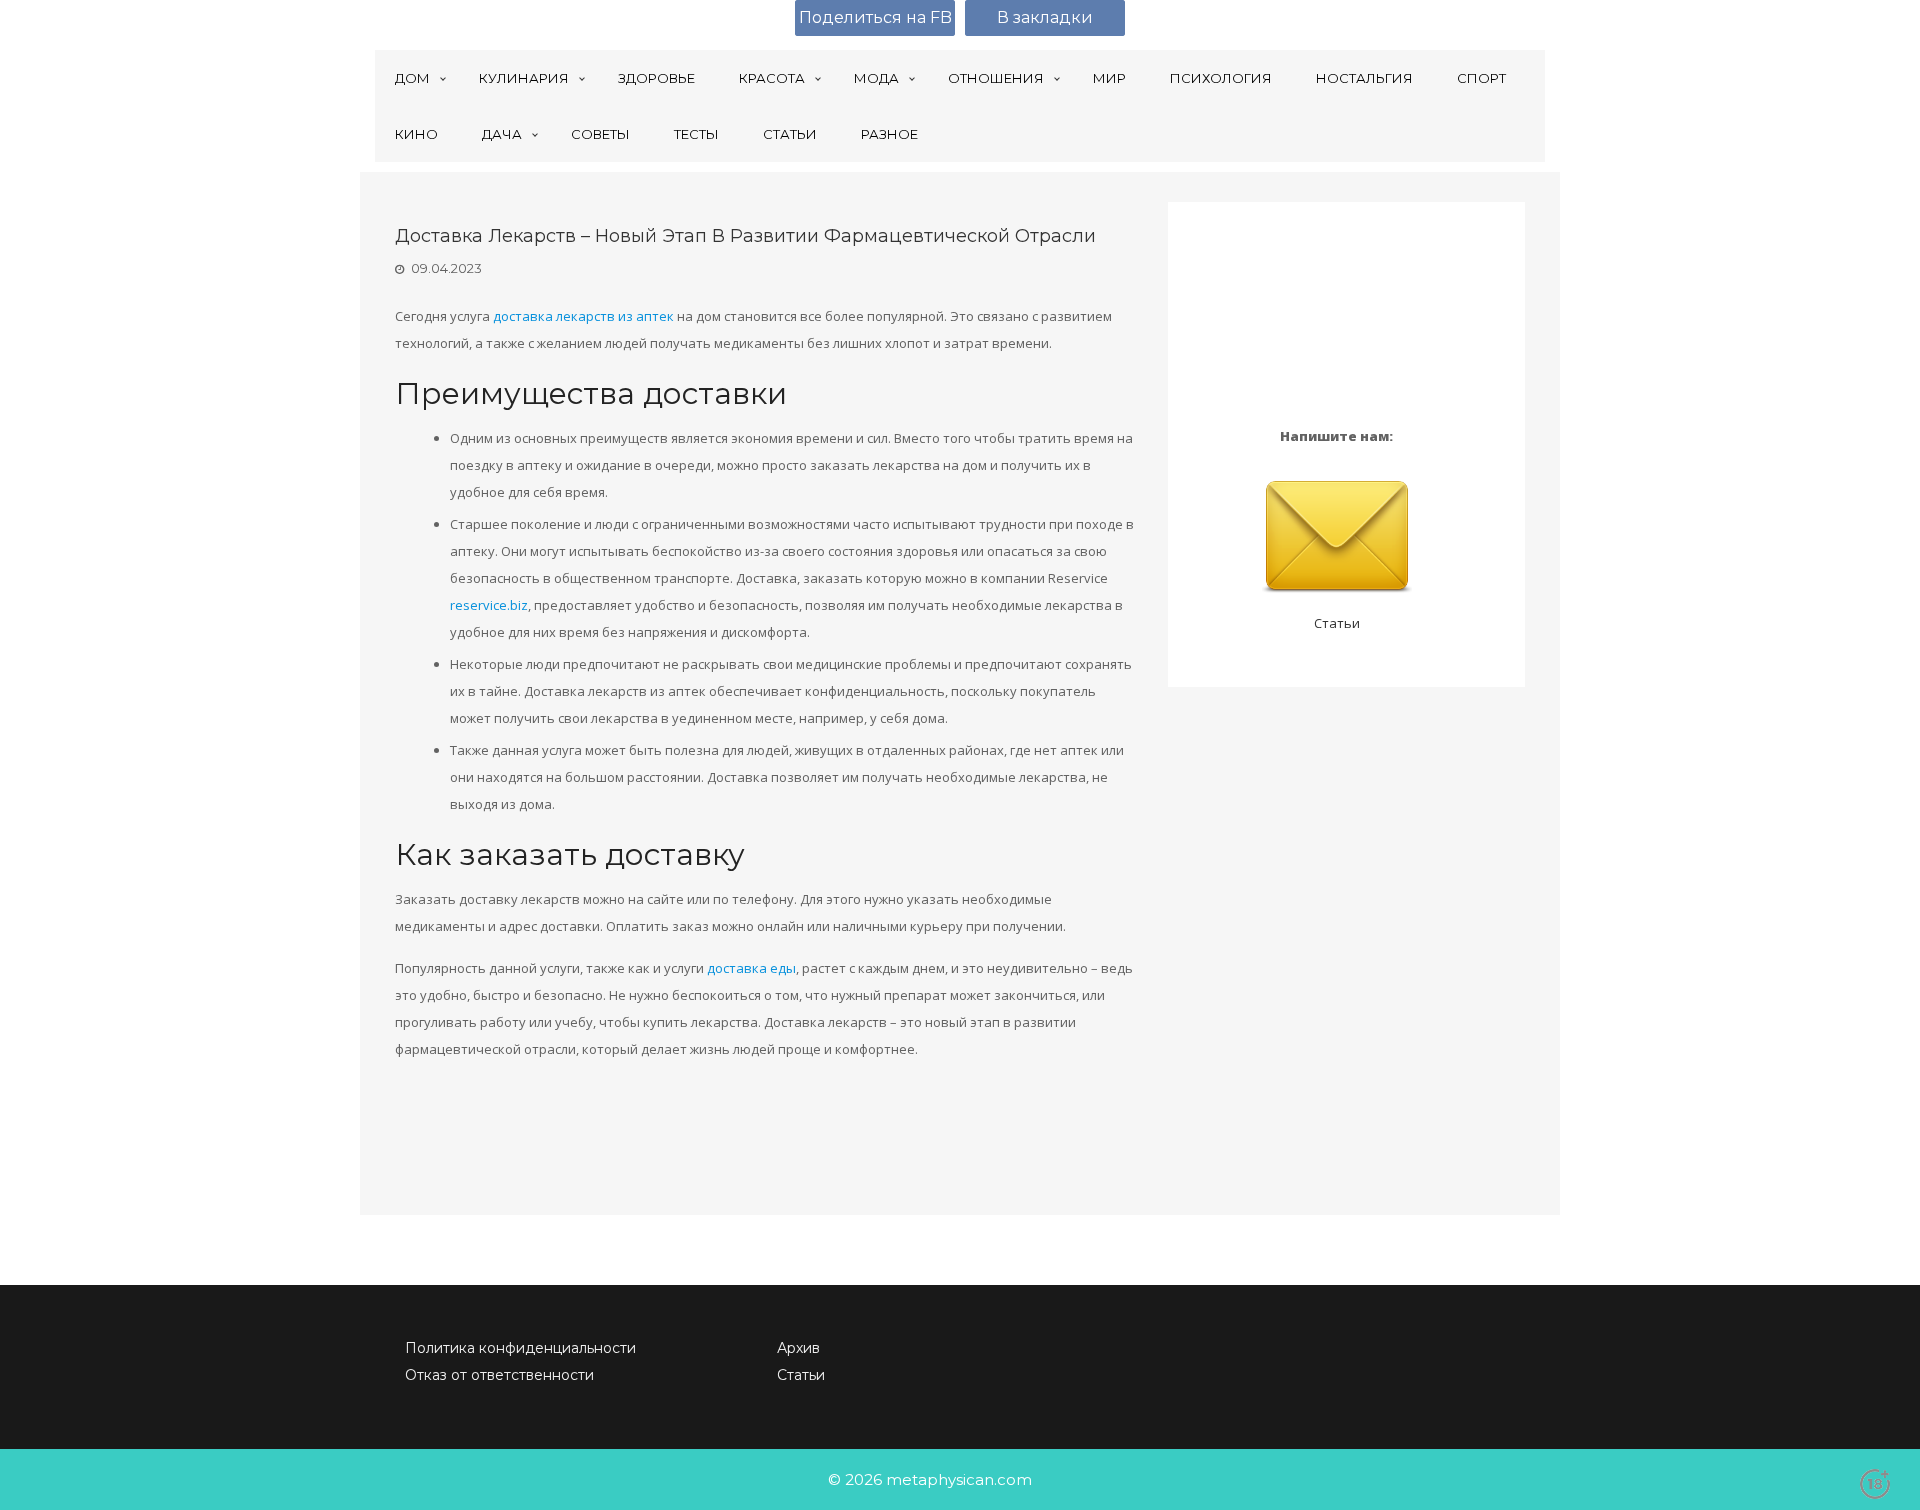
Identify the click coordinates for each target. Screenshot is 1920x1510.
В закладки (1045, 17)
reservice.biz (489, 605)
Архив (798, 1348)
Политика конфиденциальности (520, 1348)
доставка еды (751, 968)
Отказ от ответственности (499, 1375)
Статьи (1337, 623)
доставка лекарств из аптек (583, 316)
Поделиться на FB (875, 17)
